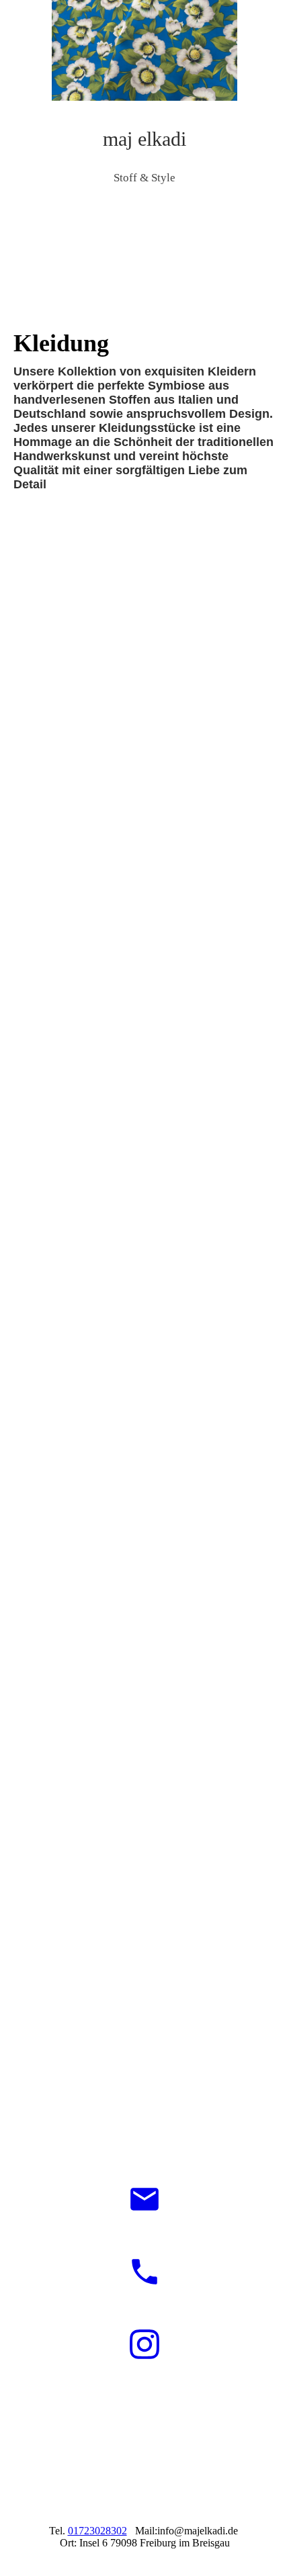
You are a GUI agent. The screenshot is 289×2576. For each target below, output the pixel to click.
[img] (144, 50)
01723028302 (97, 2531)
